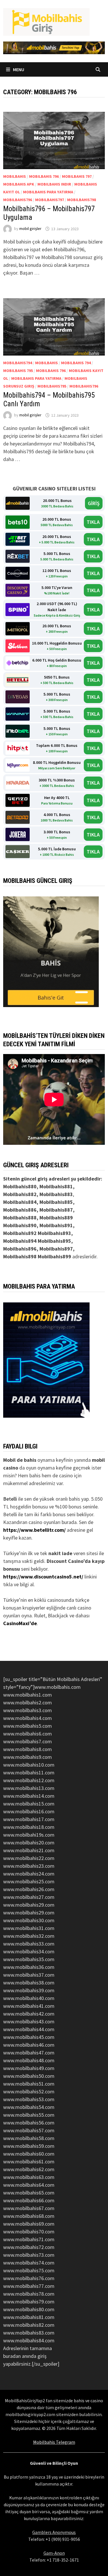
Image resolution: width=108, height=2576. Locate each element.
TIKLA (93, 522)
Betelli (10, 1499)
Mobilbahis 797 (77, 176)
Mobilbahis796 (18, 200)
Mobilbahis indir (54, 184)
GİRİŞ (94, 503)
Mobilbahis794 (18, 363)
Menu (18, 69)
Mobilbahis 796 (44, 176)
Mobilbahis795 (52, 386)
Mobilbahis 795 (18, 371)
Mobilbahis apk (19, 184)
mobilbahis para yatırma (48, 192)
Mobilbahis (15, 176)
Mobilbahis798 (82, 200)
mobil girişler (30, 229)
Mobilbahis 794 (76, 363)
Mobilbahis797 (50, 200)
